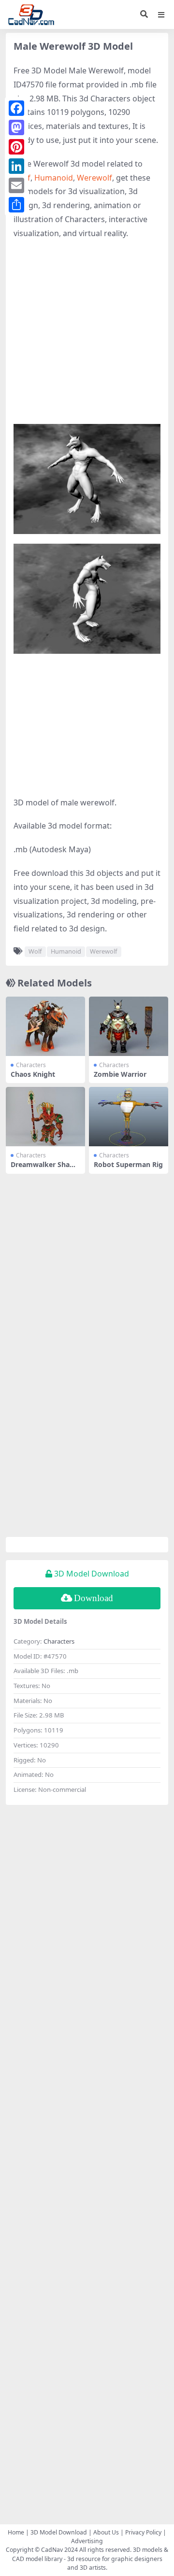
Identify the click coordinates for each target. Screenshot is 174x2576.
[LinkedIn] (16, 166)
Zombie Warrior (120, 1074)
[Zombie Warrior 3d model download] (129, 1026)
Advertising (87, 2541)
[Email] (16, 185)
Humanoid (54, 178)
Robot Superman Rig (128, 1164)
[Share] (16, 205)
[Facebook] (16, 108)
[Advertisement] (87, 337)
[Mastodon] (16, 127)
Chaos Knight (33, 1074)
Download (94, 1598)
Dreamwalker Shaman (45, 1168)
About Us (106, 2532)
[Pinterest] (16, 147)
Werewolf (94, 178)
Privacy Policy (143, 2532)
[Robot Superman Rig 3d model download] (129, 1117)
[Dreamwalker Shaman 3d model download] (45, 1117)
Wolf (35, 951)
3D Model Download (59, 2532)
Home (16, 2532)
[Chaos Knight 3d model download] (45, 1026)
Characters (31, 1065)
